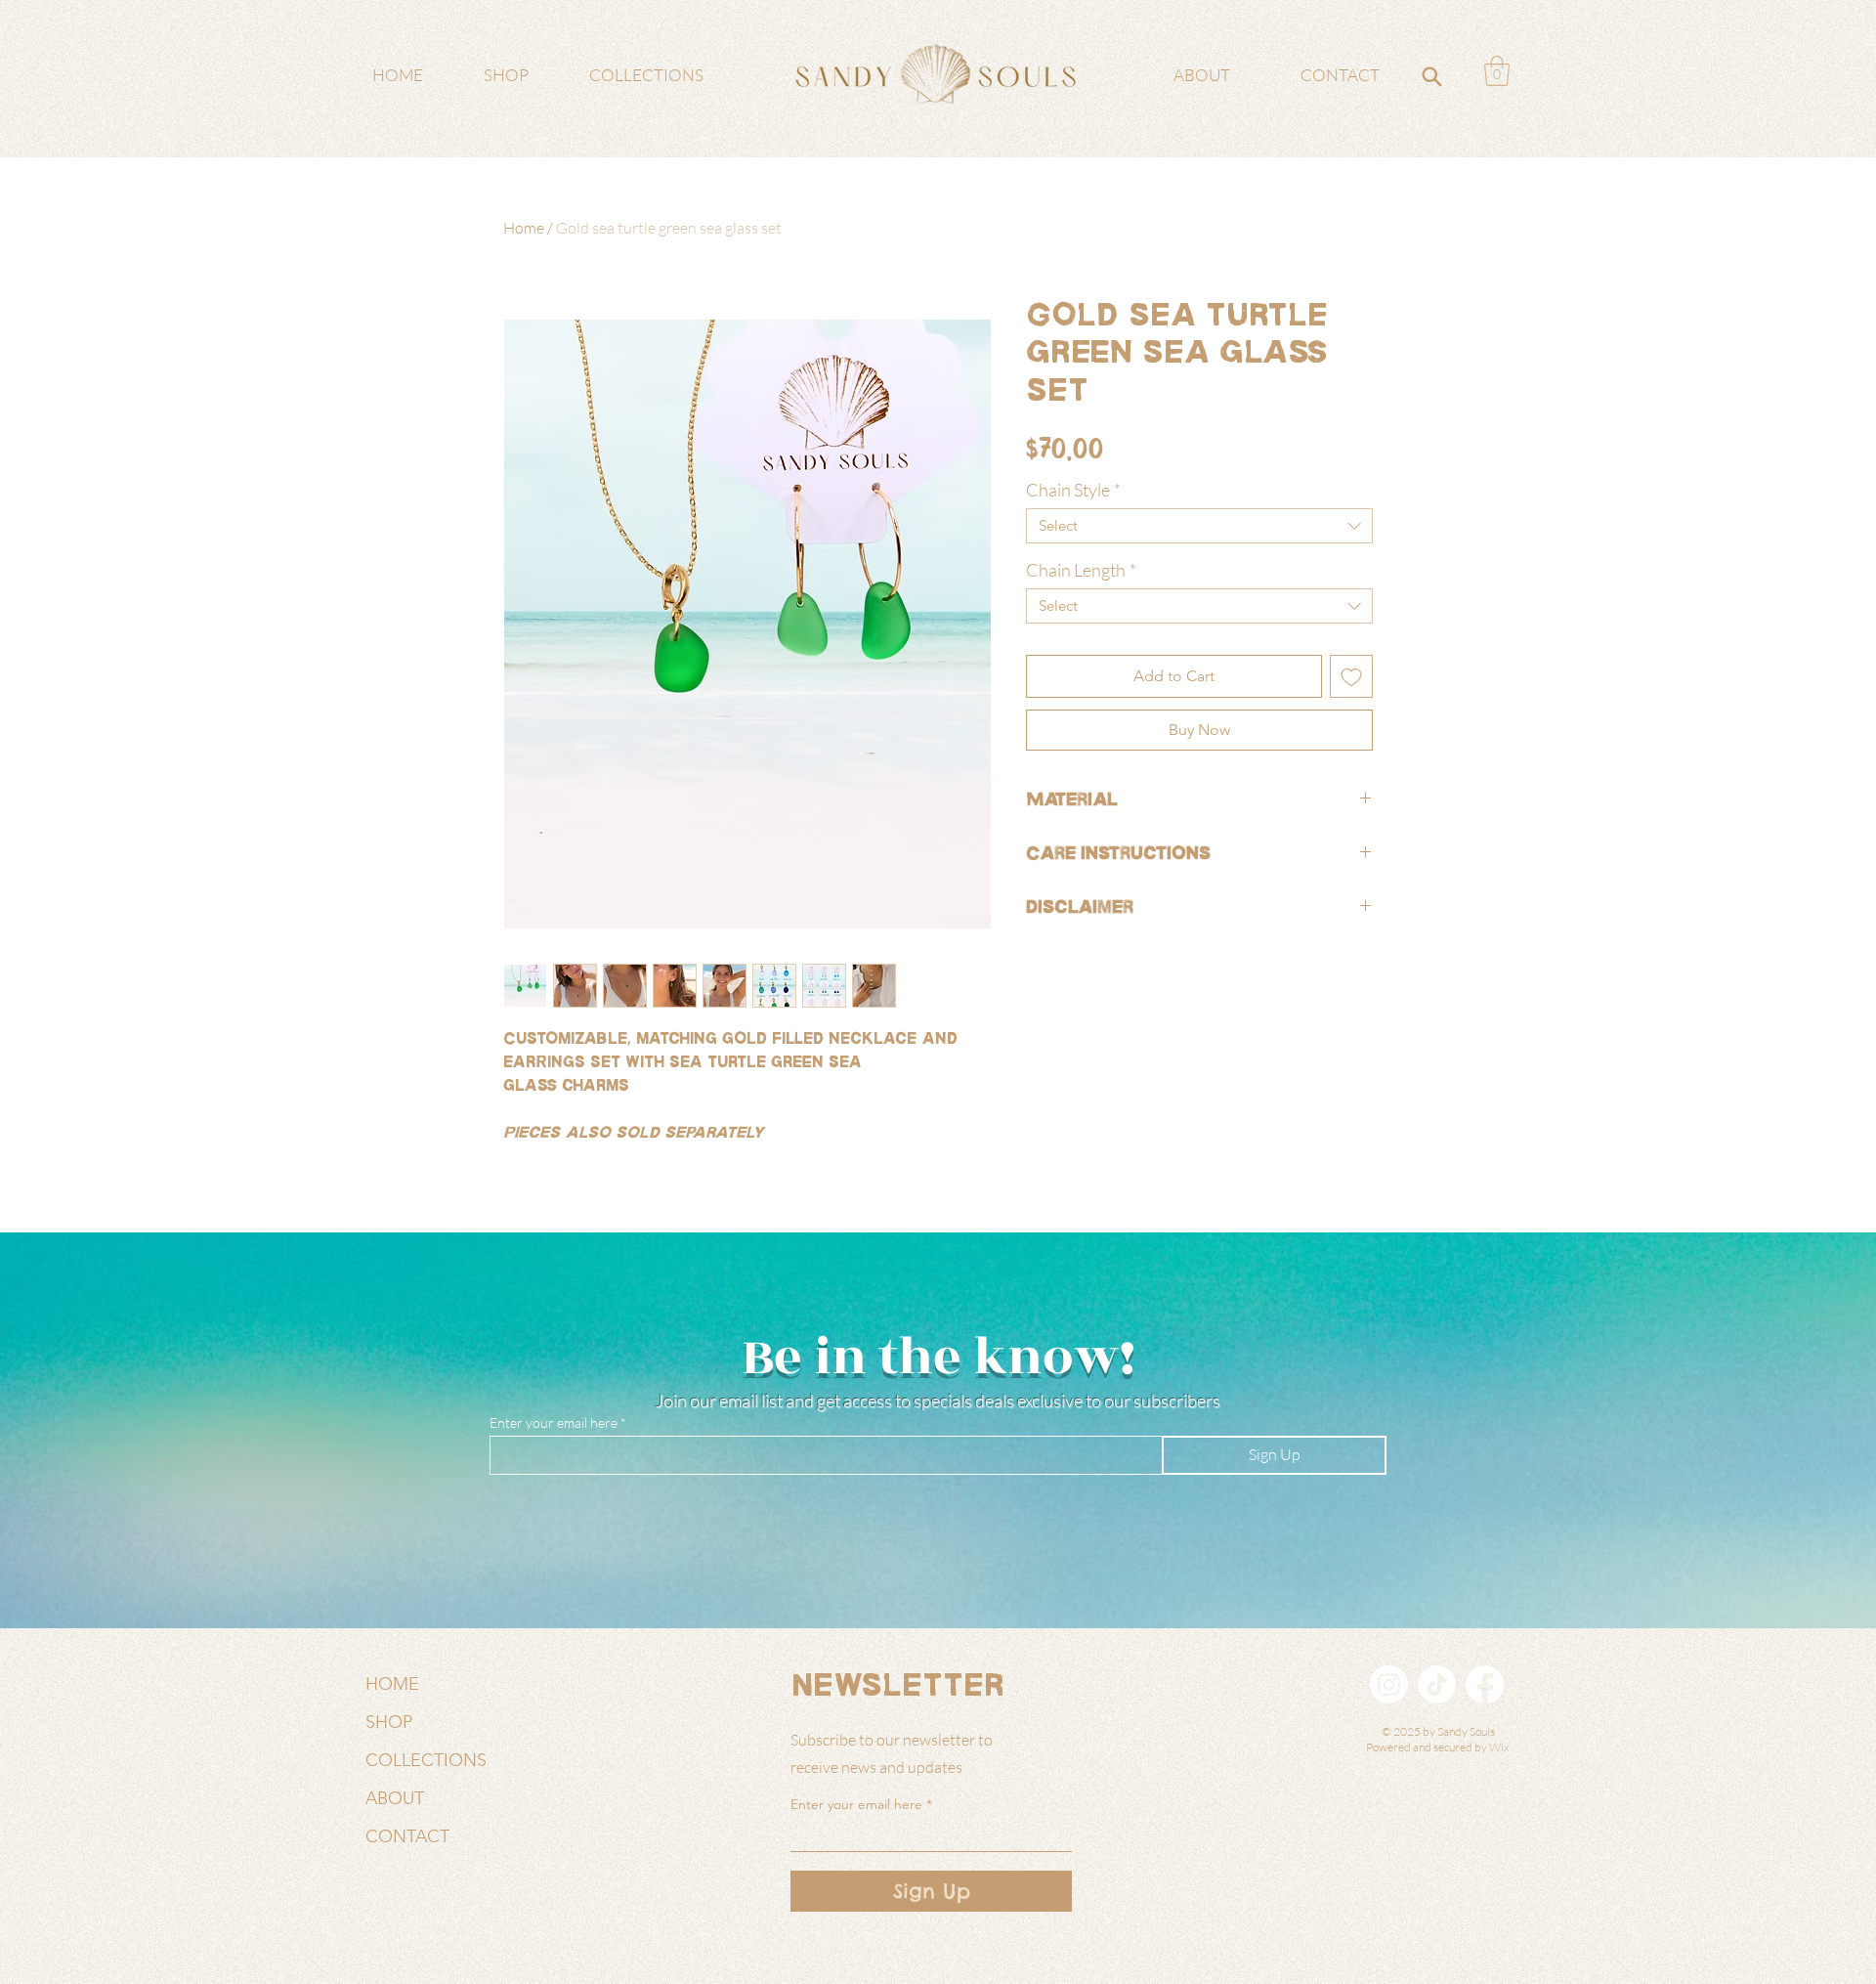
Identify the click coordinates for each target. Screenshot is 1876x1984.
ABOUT (395, 1798)
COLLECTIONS (426, 1760)
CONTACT (407, 1836)
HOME (392, 1684)
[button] (1497, 71)
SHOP (389, 1722)
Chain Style (1073, 490)
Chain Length (1081, 570)
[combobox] (1199, 526)
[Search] (1431, 76)
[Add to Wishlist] (1351, 676)
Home (524, 228)
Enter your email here (554, 1423)
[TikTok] (1437, 1684)
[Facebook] (1485, 1684)
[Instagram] (1389, 1684)
